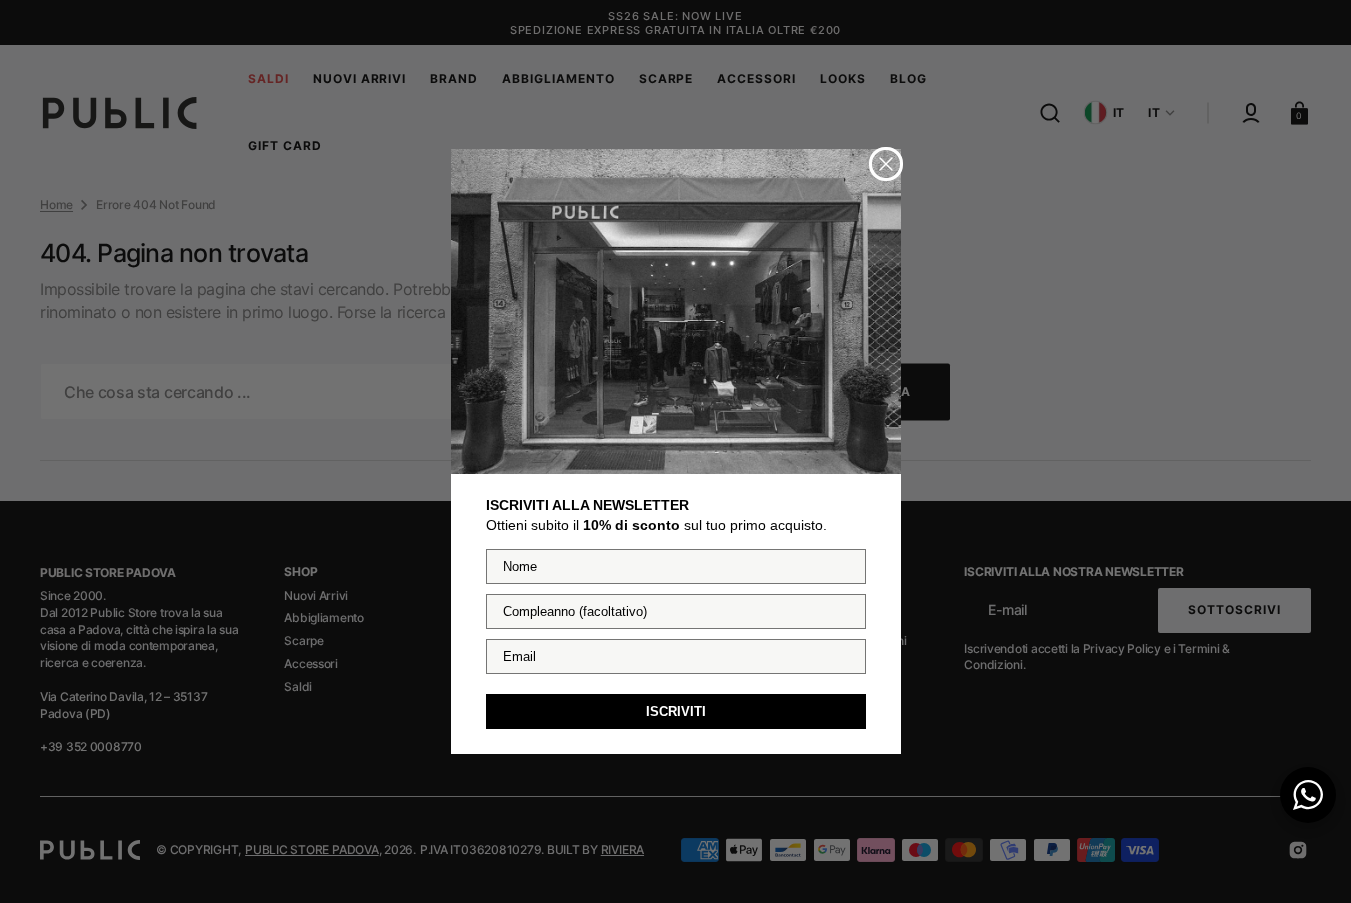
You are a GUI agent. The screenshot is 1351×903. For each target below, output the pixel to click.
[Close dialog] (886, 164)
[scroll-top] (1308, 860)
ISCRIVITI (676, 711)
